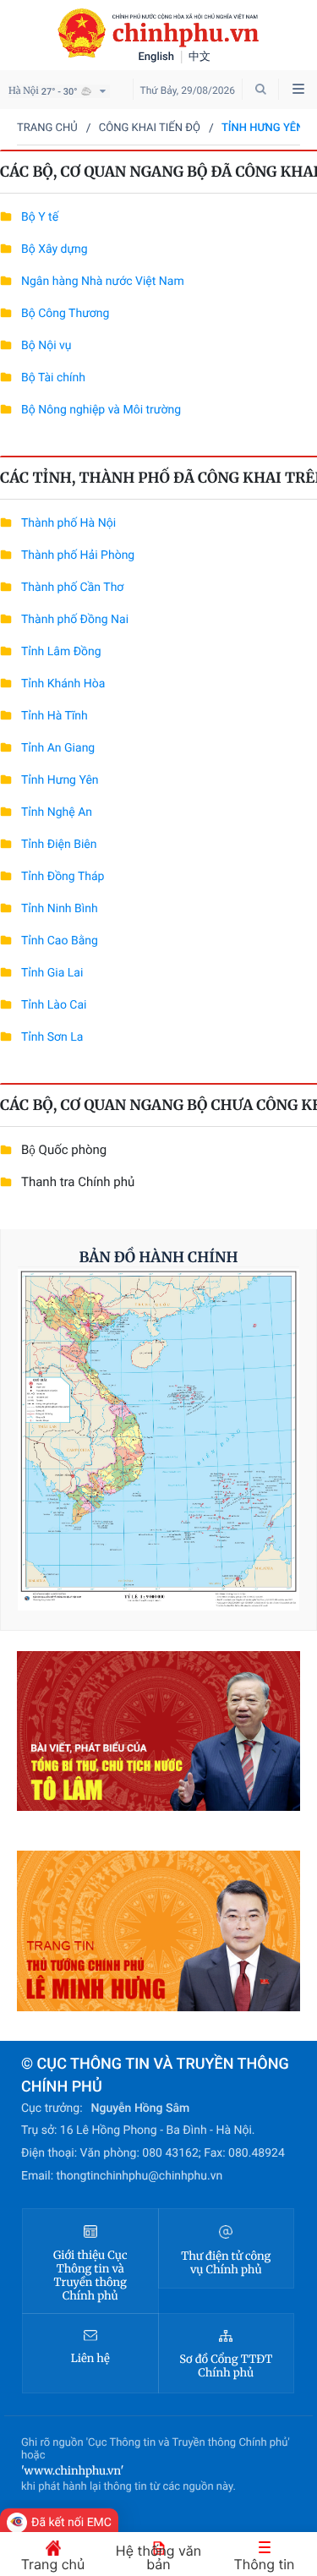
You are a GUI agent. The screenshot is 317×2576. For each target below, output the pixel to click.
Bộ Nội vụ (46, 346)
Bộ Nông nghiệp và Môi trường (101, 410)
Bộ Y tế (40, 217)
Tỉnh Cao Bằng (60, 941)
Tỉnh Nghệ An (57, 812)
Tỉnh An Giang (58, 748)
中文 (199, 57)
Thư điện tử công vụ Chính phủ (226, 2263)
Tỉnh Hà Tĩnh (55, 716)
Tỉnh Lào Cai (54, 1005)
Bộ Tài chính (53, 378)
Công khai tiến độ (150, 128)
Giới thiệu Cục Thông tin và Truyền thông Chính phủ (90, 2276)
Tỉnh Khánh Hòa (63, 684)
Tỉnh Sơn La (52, 1037)
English (157, 57)
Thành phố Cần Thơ (72, 588)
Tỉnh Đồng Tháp (63, 877)
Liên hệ (90, 2359)
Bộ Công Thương (65, 314)
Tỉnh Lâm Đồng (61, 652)
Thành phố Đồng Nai (75, 620)
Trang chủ (47, 128)
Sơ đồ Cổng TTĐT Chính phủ (226, 2366)
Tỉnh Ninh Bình (60, 909)
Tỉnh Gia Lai (52, 973)
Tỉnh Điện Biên (59, 845)
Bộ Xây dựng (55, 249)
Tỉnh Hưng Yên (60, 780)
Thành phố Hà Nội (68, 523)
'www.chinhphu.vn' (72, 2471)
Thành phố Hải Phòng (78, 555)
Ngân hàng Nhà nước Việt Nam (103, 282)
